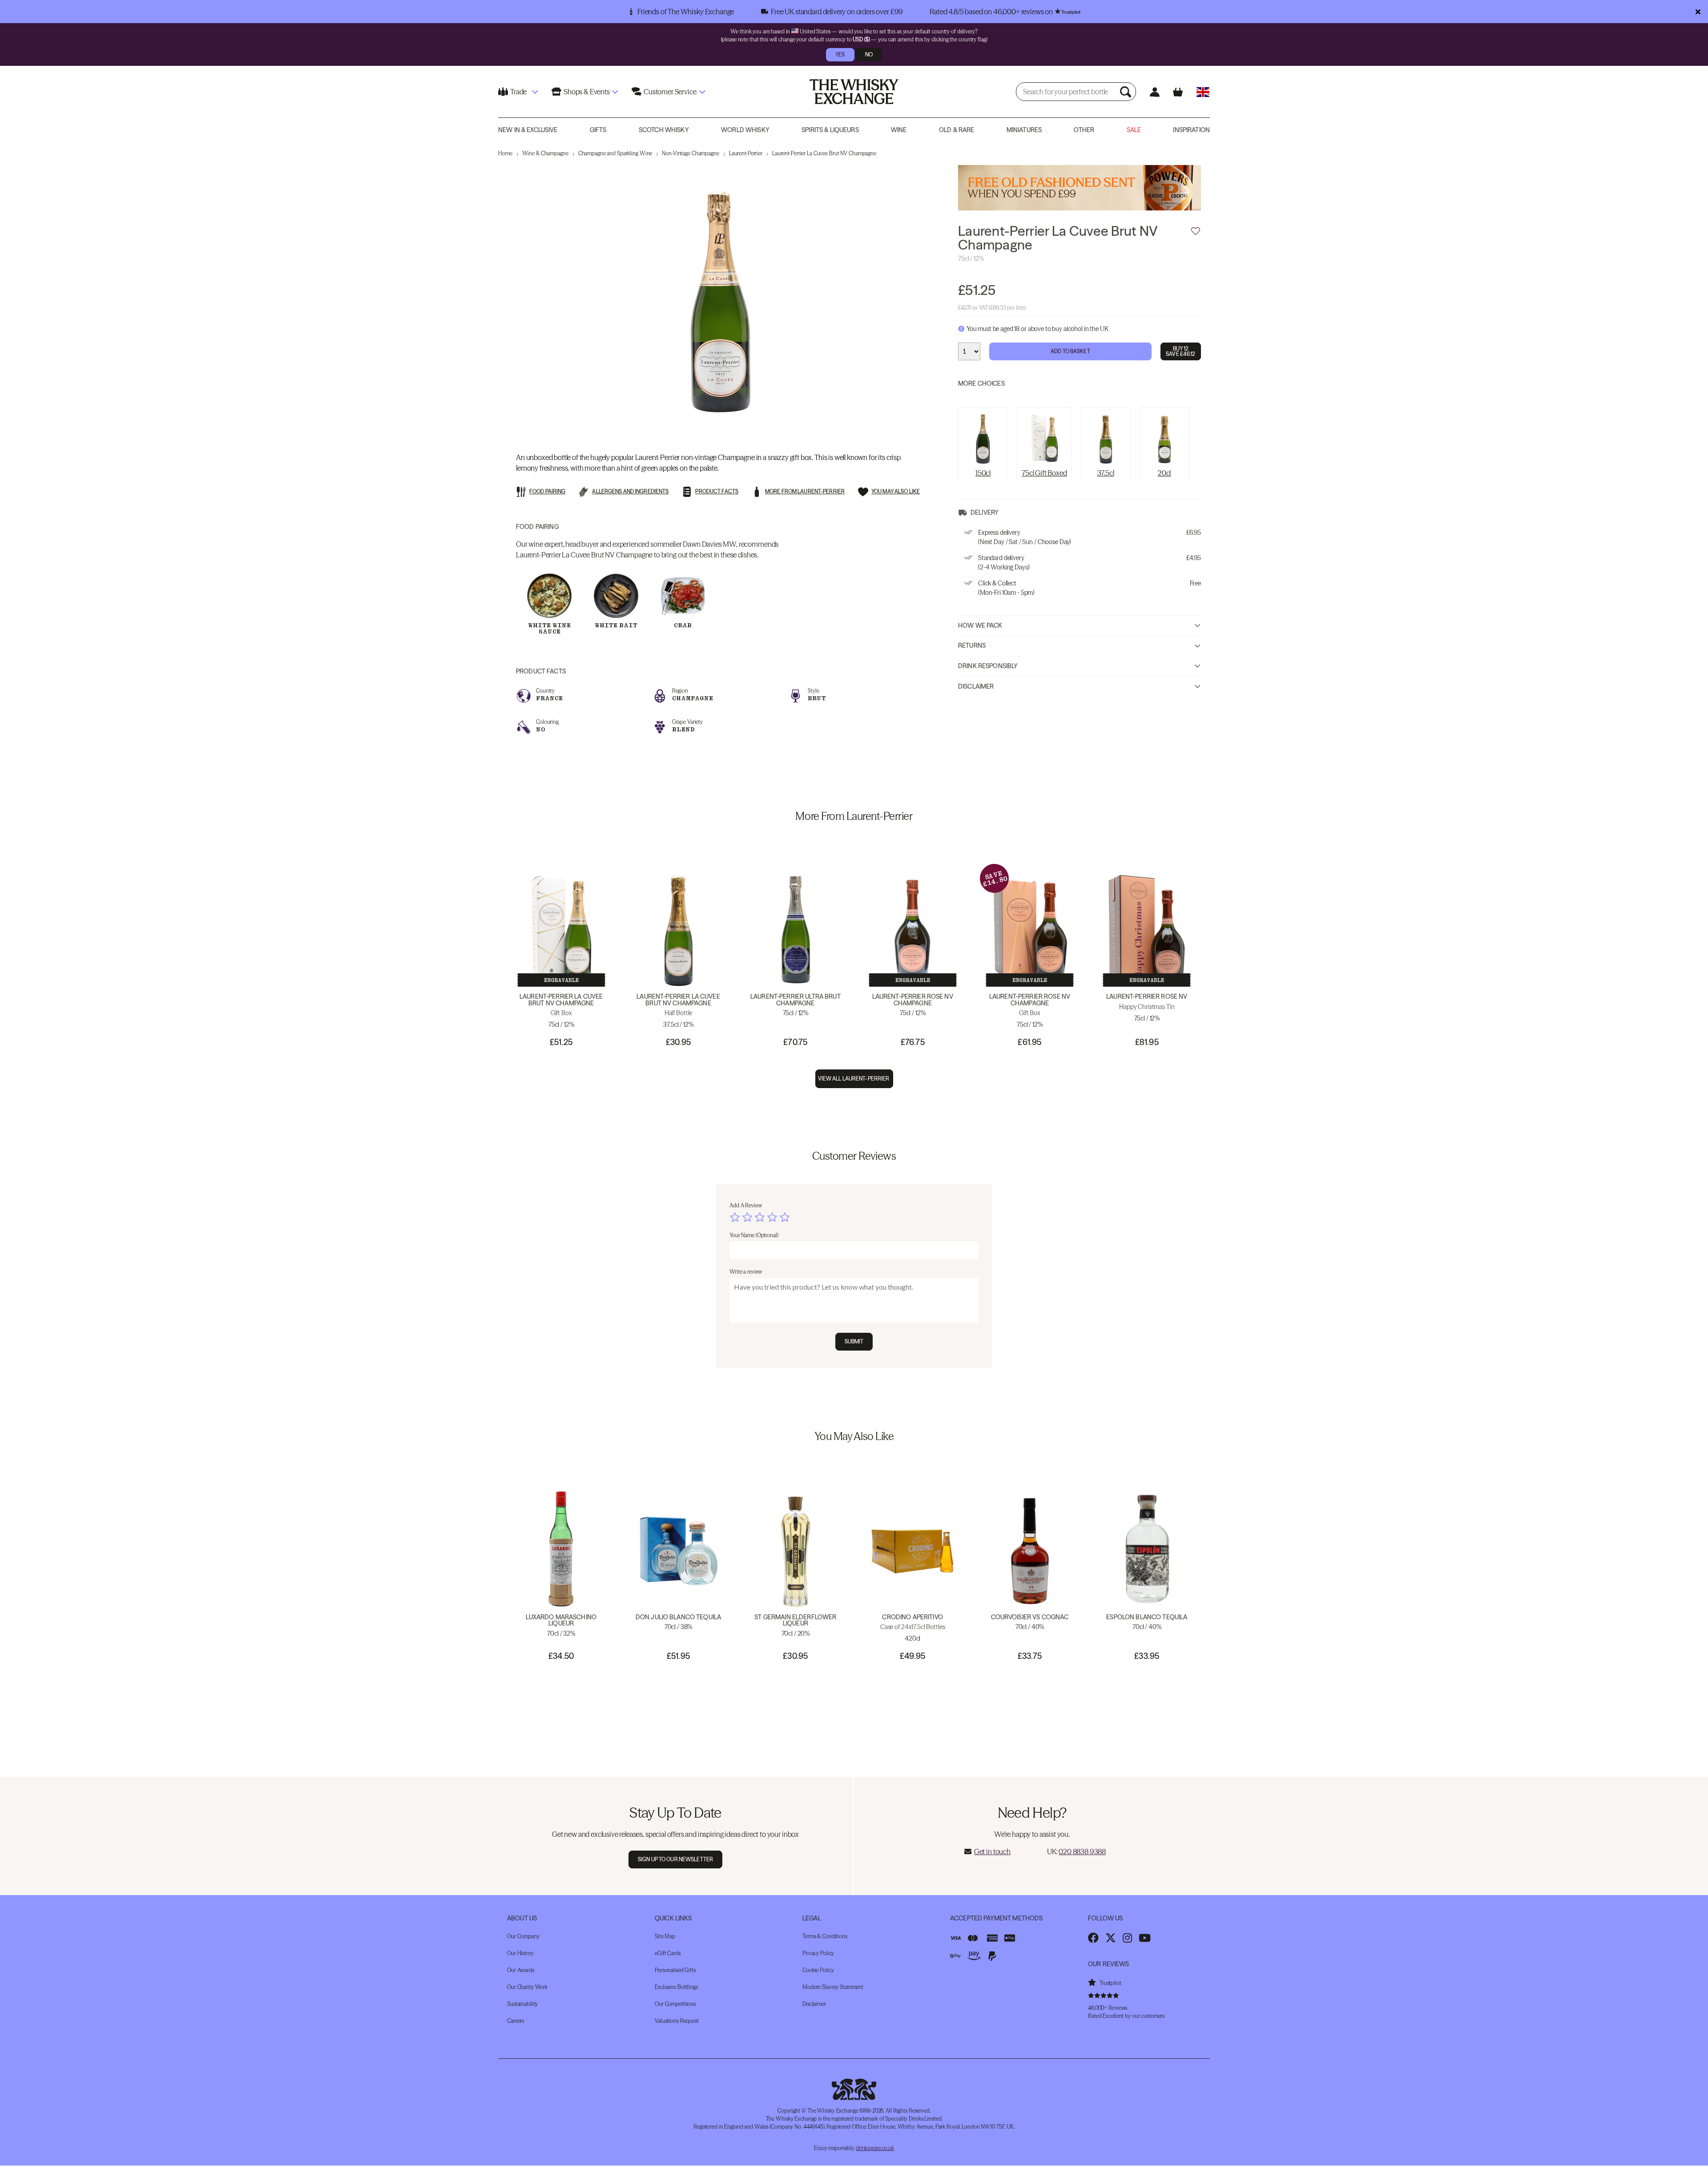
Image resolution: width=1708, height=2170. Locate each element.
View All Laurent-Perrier (854, 1079)
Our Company (523, 1936)
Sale (1134, 130)
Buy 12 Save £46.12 (1180, 351)
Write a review (746, 1272)
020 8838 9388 (1082, 1851)
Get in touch (992, 1851)
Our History (520, 1953)
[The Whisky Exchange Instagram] (1127, 1938)
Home (505, 153)
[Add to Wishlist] (1196, 231)
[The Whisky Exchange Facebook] (1093, 1938)
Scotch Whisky (664, 130)
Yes (840, 54)
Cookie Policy (818, 1970)
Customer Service (670, 92)
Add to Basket (1070, 351)
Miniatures (1024, 130)
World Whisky (745, 130)
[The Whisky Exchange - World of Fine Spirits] (854, 92)
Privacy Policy (818, 1953)
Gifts (598, 130)
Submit (854, 1341)
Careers (516, 2021)
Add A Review (746, 1205)
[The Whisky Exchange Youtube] (1145, 1938)
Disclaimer (976, 686)
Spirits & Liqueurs (830, 130)
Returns (972, 645)
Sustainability (522, 2004)
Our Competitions (675, 2004)
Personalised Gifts (675, 1970)
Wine (899, 130)
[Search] (1127, 92)
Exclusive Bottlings (676, 1987)
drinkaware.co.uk (875, 2148)
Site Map (665, 1936)
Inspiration (1191, 130)
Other (1084, 130)
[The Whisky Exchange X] (1111, 1938)
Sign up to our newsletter (675, 1859)
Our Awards (521, 1970)
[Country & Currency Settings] (1203, 92)
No (869, 54)
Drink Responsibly (988, 666)
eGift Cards (668, 1953)
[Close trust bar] (1698, 12)
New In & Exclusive (528, 130)
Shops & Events (587, 92)
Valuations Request (677, 2021)
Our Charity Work (527, 1987)
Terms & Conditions (825, 1936)
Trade (518, 92)
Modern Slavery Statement (833, 1987)
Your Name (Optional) (754, 1235)
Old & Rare (957, 130)
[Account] (1154, 92)
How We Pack (980, 625)
